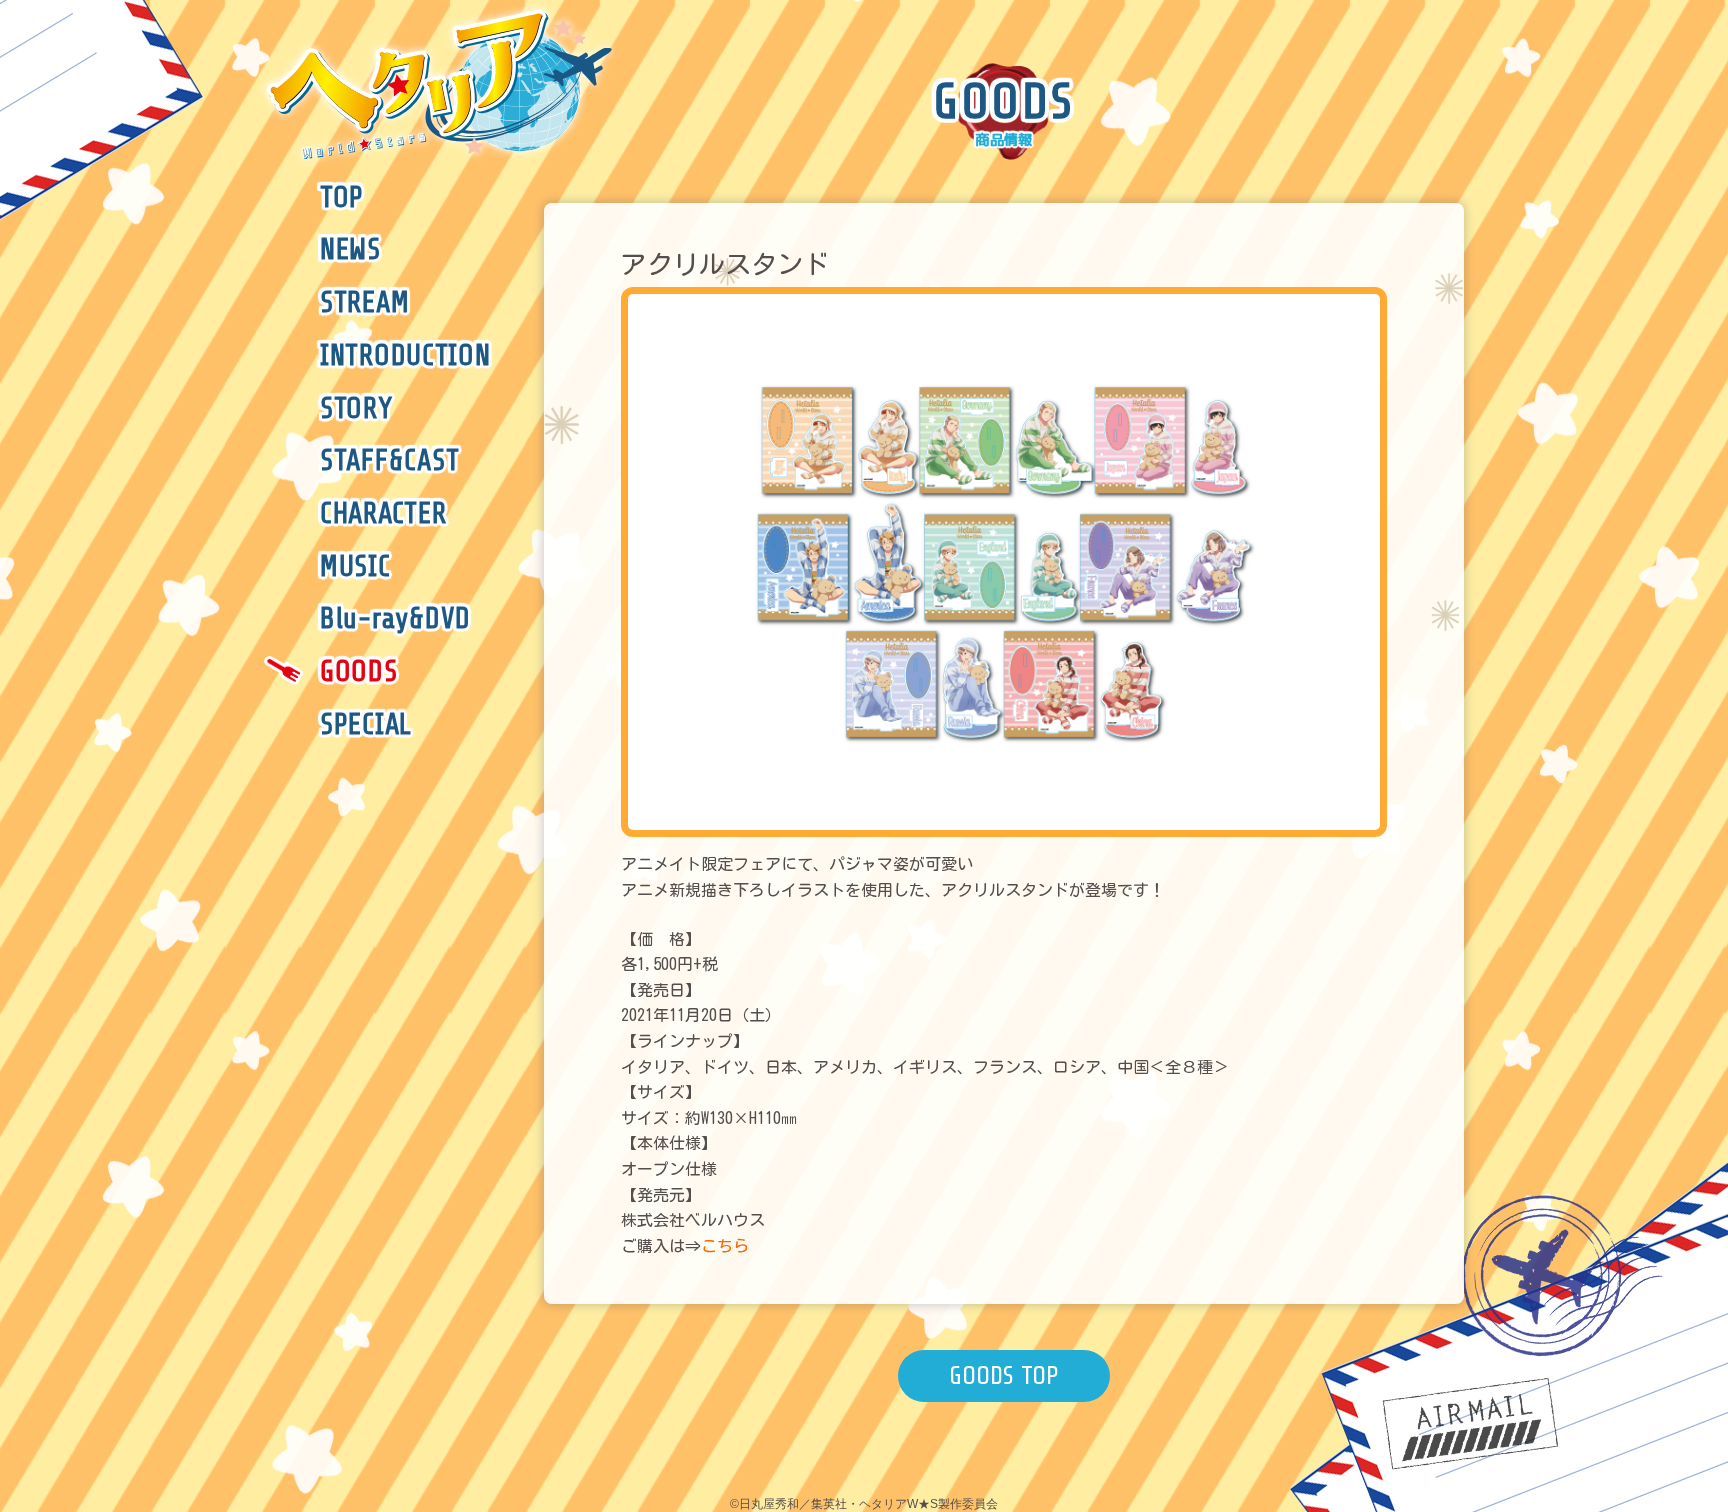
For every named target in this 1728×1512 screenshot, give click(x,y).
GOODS (359, 672)
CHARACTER (383, 514)
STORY (356, 409)
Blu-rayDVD (395, 619)
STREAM (364, 303)
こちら (725, 1246)
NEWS (350, 250)
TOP (342, 198)
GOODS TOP (1004, 1375)
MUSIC (355, 567)
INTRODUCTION (405, 356)
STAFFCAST (389, 461)
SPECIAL (366, 725)
